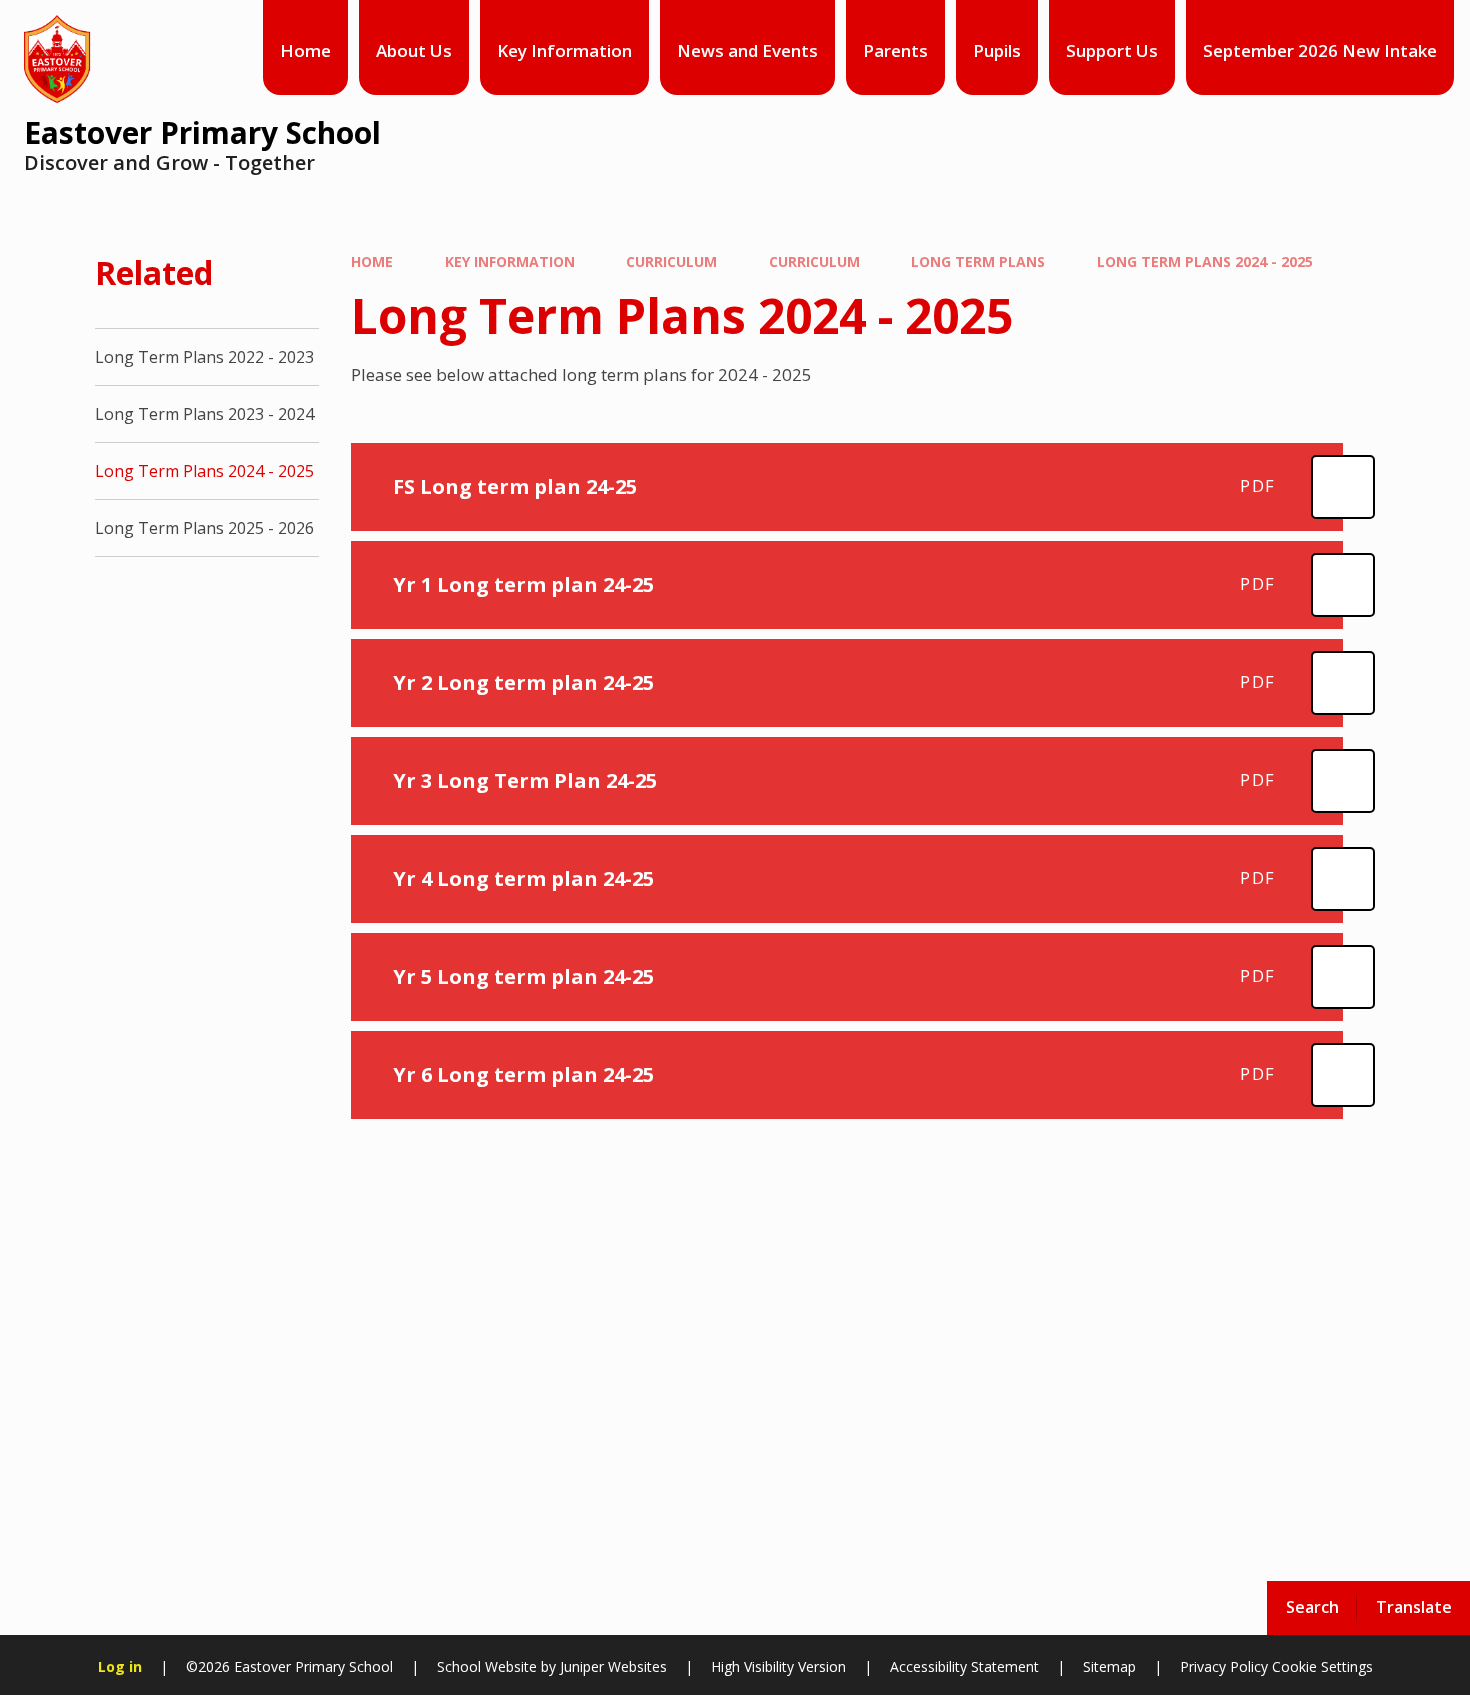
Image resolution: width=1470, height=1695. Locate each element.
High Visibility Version (778, 1666)
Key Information (510, 261)
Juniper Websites (613, 1666)
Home (372, 261)
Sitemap (1109, 1666)
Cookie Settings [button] (1322, 1666)
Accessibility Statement (964, 1666)
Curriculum (671, 261)
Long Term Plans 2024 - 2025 (1205, 261)
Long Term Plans (978, 261)
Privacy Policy (1224, 1666)
